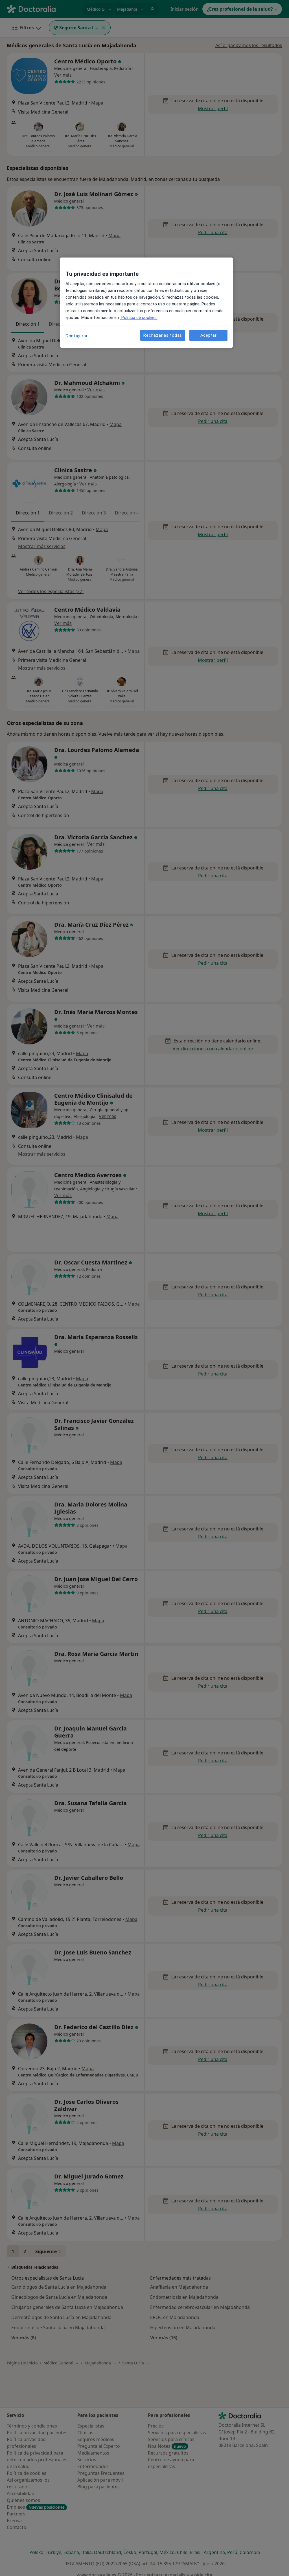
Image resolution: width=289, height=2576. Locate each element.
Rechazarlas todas (163, 335)
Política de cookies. (139, 318)
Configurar (77, 336)
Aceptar (209, 335)
